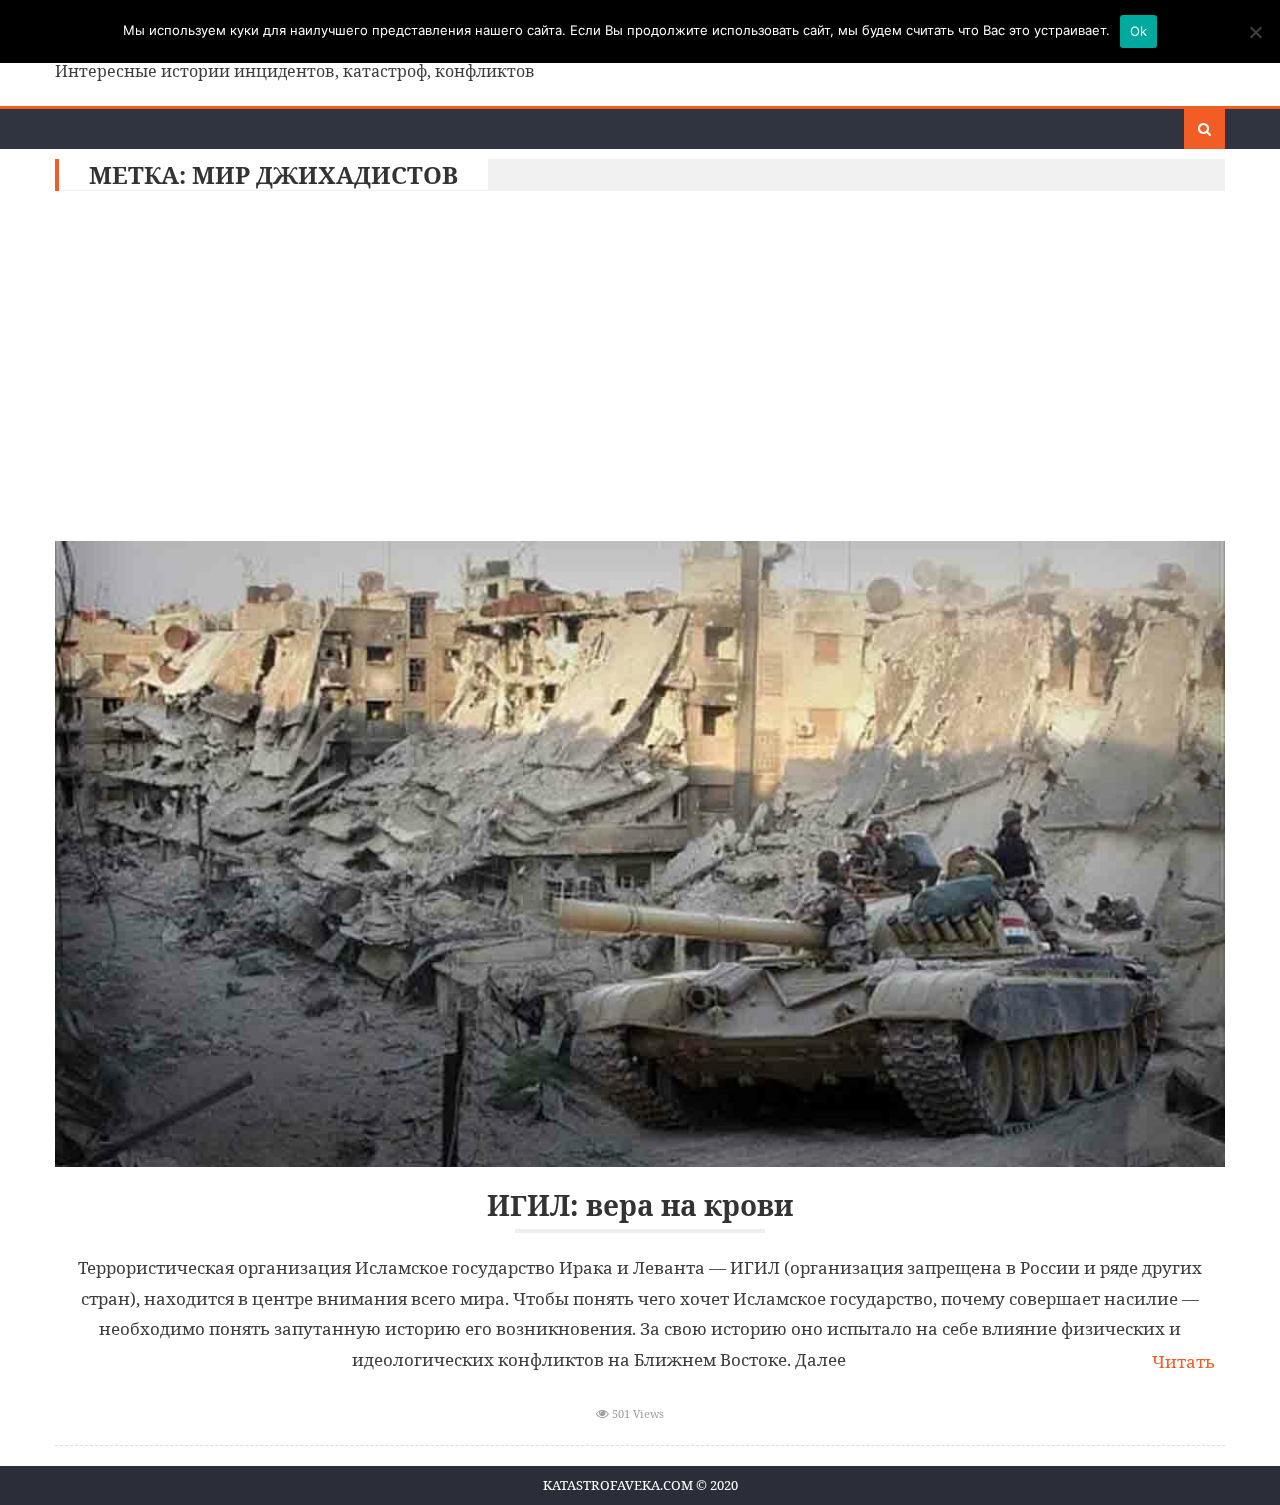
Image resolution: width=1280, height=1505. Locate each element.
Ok (1139, 31)
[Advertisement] (640, 371)
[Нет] (1255, 32)
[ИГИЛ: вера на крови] (640, 854)
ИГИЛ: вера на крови (640, 1205)
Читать (1183, 1361)
